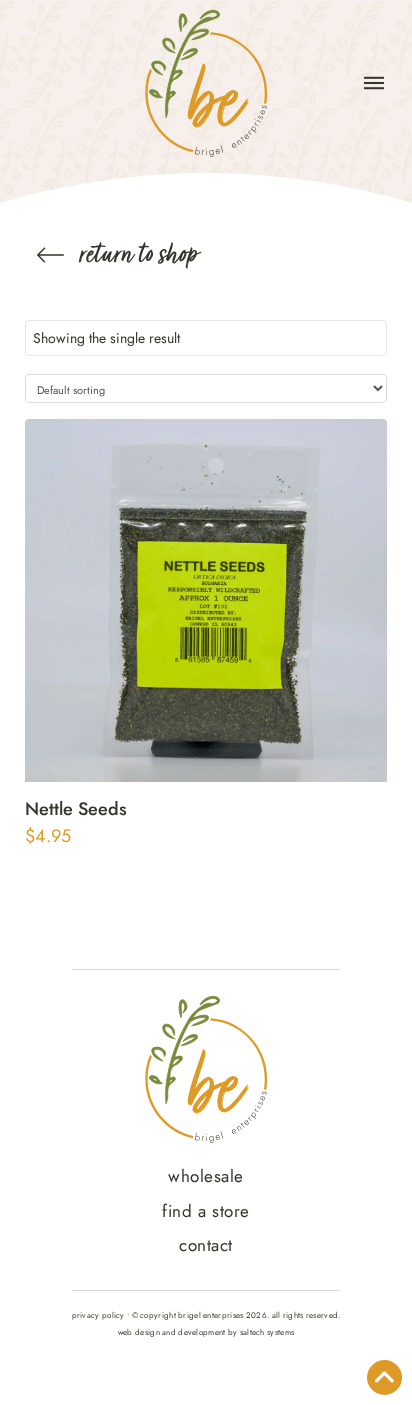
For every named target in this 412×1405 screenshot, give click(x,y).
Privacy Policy (98, 1315)
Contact (206, 1245)
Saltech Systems (267, 1332)
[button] (374, 83)
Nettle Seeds (76, 809)
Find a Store (205, 1211)
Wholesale (206, 1176)
